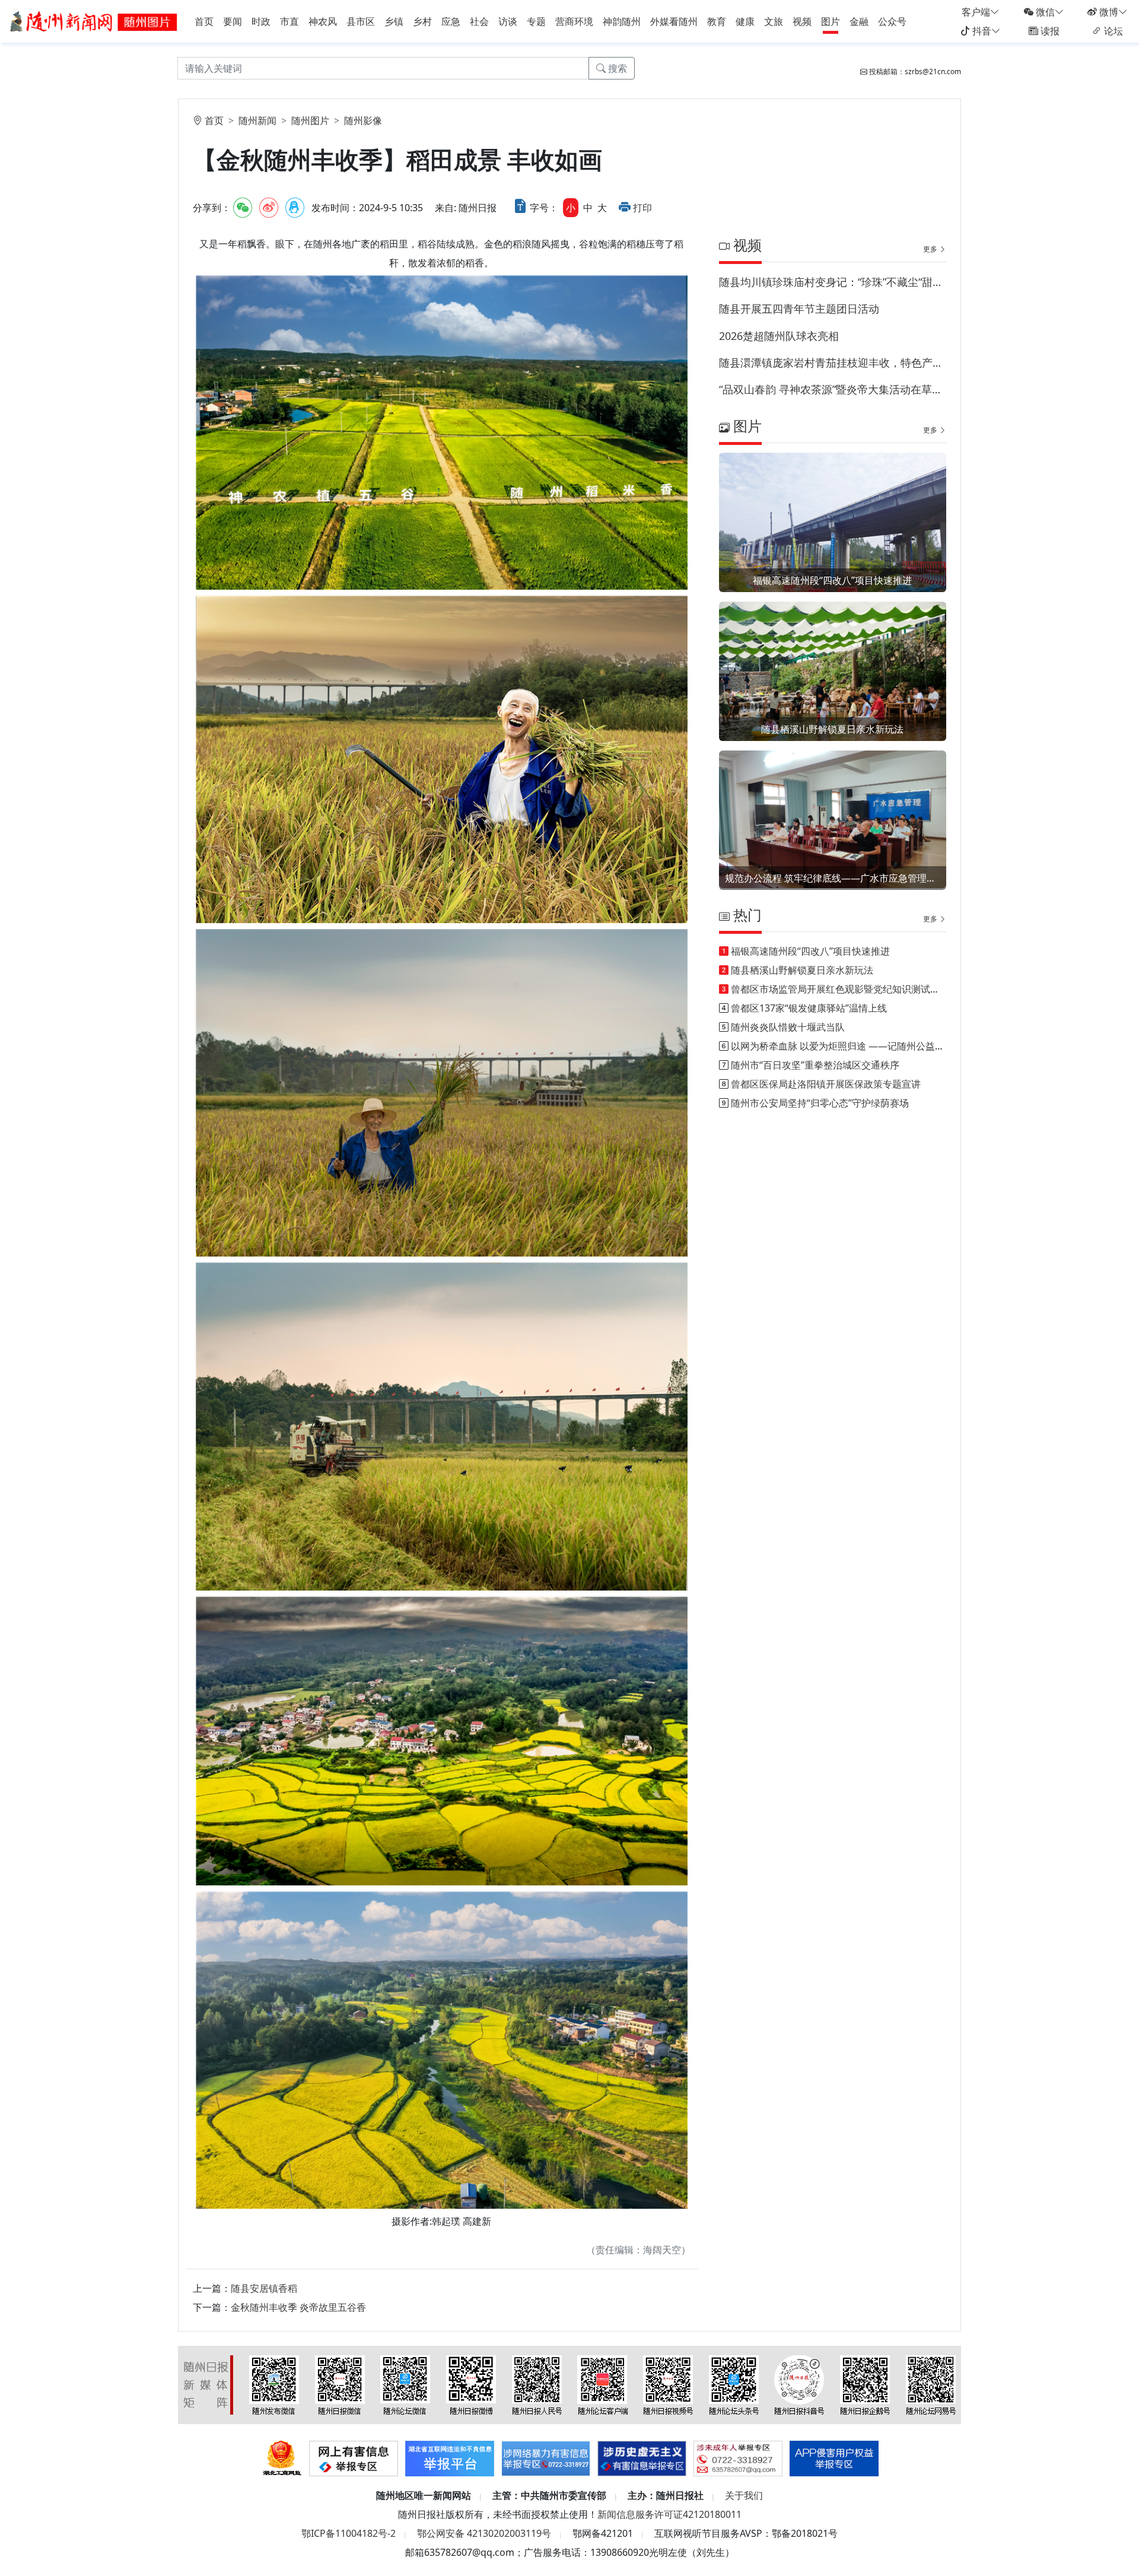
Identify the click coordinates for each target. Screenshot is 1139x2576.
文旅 (774, 21)
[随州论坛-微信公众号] (405, 2384)
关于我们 (744, 2495)
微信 (1044, 12)
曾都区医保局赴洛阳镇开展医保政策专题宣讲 (826, 1084)
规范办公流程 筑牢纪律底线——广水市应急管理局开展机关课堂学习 (833, 878)
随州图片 (310, 120)
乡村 (422, 21)
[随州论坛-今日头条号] (734, 2384)
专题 (536, 21)
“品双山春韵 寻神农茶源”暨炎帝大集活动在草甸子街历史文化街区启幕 (833, 389)
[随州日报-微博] (471, 2384)
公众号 (892, 21)
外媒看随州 (674, 21)
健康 (745, 21)
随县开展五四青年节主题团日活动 (799, 309)
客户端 (976, 12)
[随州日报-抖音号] (799, 2384)
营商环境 (574, 21)
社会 (479, 21)
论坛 (1112, 31)
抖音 (981, 31)
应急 (451, 21)
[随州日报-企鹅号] (865, 2384)
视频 (802, 21)
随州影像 (363, 120)
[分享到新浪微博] (269, 208)
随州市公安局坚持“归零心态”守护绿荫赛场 (820, 1103)
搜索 (616, 68)
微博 (1108, 12)
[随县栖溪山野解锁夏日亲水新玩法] (833, 687)
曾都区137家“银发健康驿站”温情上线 (809, 1008)
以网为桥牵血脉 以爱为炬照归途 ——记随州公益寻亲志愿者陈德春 (871, 1046)
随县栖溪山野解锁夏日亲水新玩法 (832, 729)
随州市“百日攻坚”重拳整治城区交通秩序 (815, 1065)
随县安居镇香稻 (264, 2288)
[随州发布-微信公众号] (274, 2384)
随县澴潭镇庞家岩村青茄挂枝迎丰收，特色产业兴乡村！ (833, 362)
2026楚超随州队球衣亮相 (779, 336)
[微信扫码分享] (243, 208)
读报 (1049, 31)
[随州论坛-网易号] (931, 2384)
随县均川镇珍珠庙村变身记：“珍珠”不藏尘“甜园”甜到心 (833, 282)
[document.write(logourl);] (95, 20)
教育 (717, 21)
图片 (831, 21)
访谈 (508, 21)
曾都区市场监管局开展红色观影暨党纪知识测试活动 (840, 989)
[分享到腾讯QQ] (295, 208)
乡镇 (394, 21)
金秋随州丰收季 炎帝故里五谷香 (298, 2307)
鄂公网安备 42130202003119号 (484, 2533)
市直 (289, 21)
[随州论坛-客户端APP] (602, 2384)
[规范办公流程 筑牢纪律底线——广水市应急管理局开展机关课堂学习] (833, 819)
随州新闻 (257, 120)
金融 (859, 21)
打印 (642, 208)
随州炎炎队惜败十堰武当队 (788, 1027)
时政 (261, 21)
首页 (204, 21)
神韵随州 (622, 21)
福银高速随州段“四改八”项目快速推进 (832, 580)
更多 (931, 249)
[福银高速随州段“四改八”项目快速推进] (833, 538)
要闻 (233, 21)
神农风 (323, 21)
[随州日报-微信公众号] (340, 2384)
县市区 (361, 21)
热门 (746, 915)
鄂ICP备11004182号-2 (349, 2533)
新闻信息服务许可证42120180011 (669, 2514)
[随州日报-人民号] (537, 2384)
